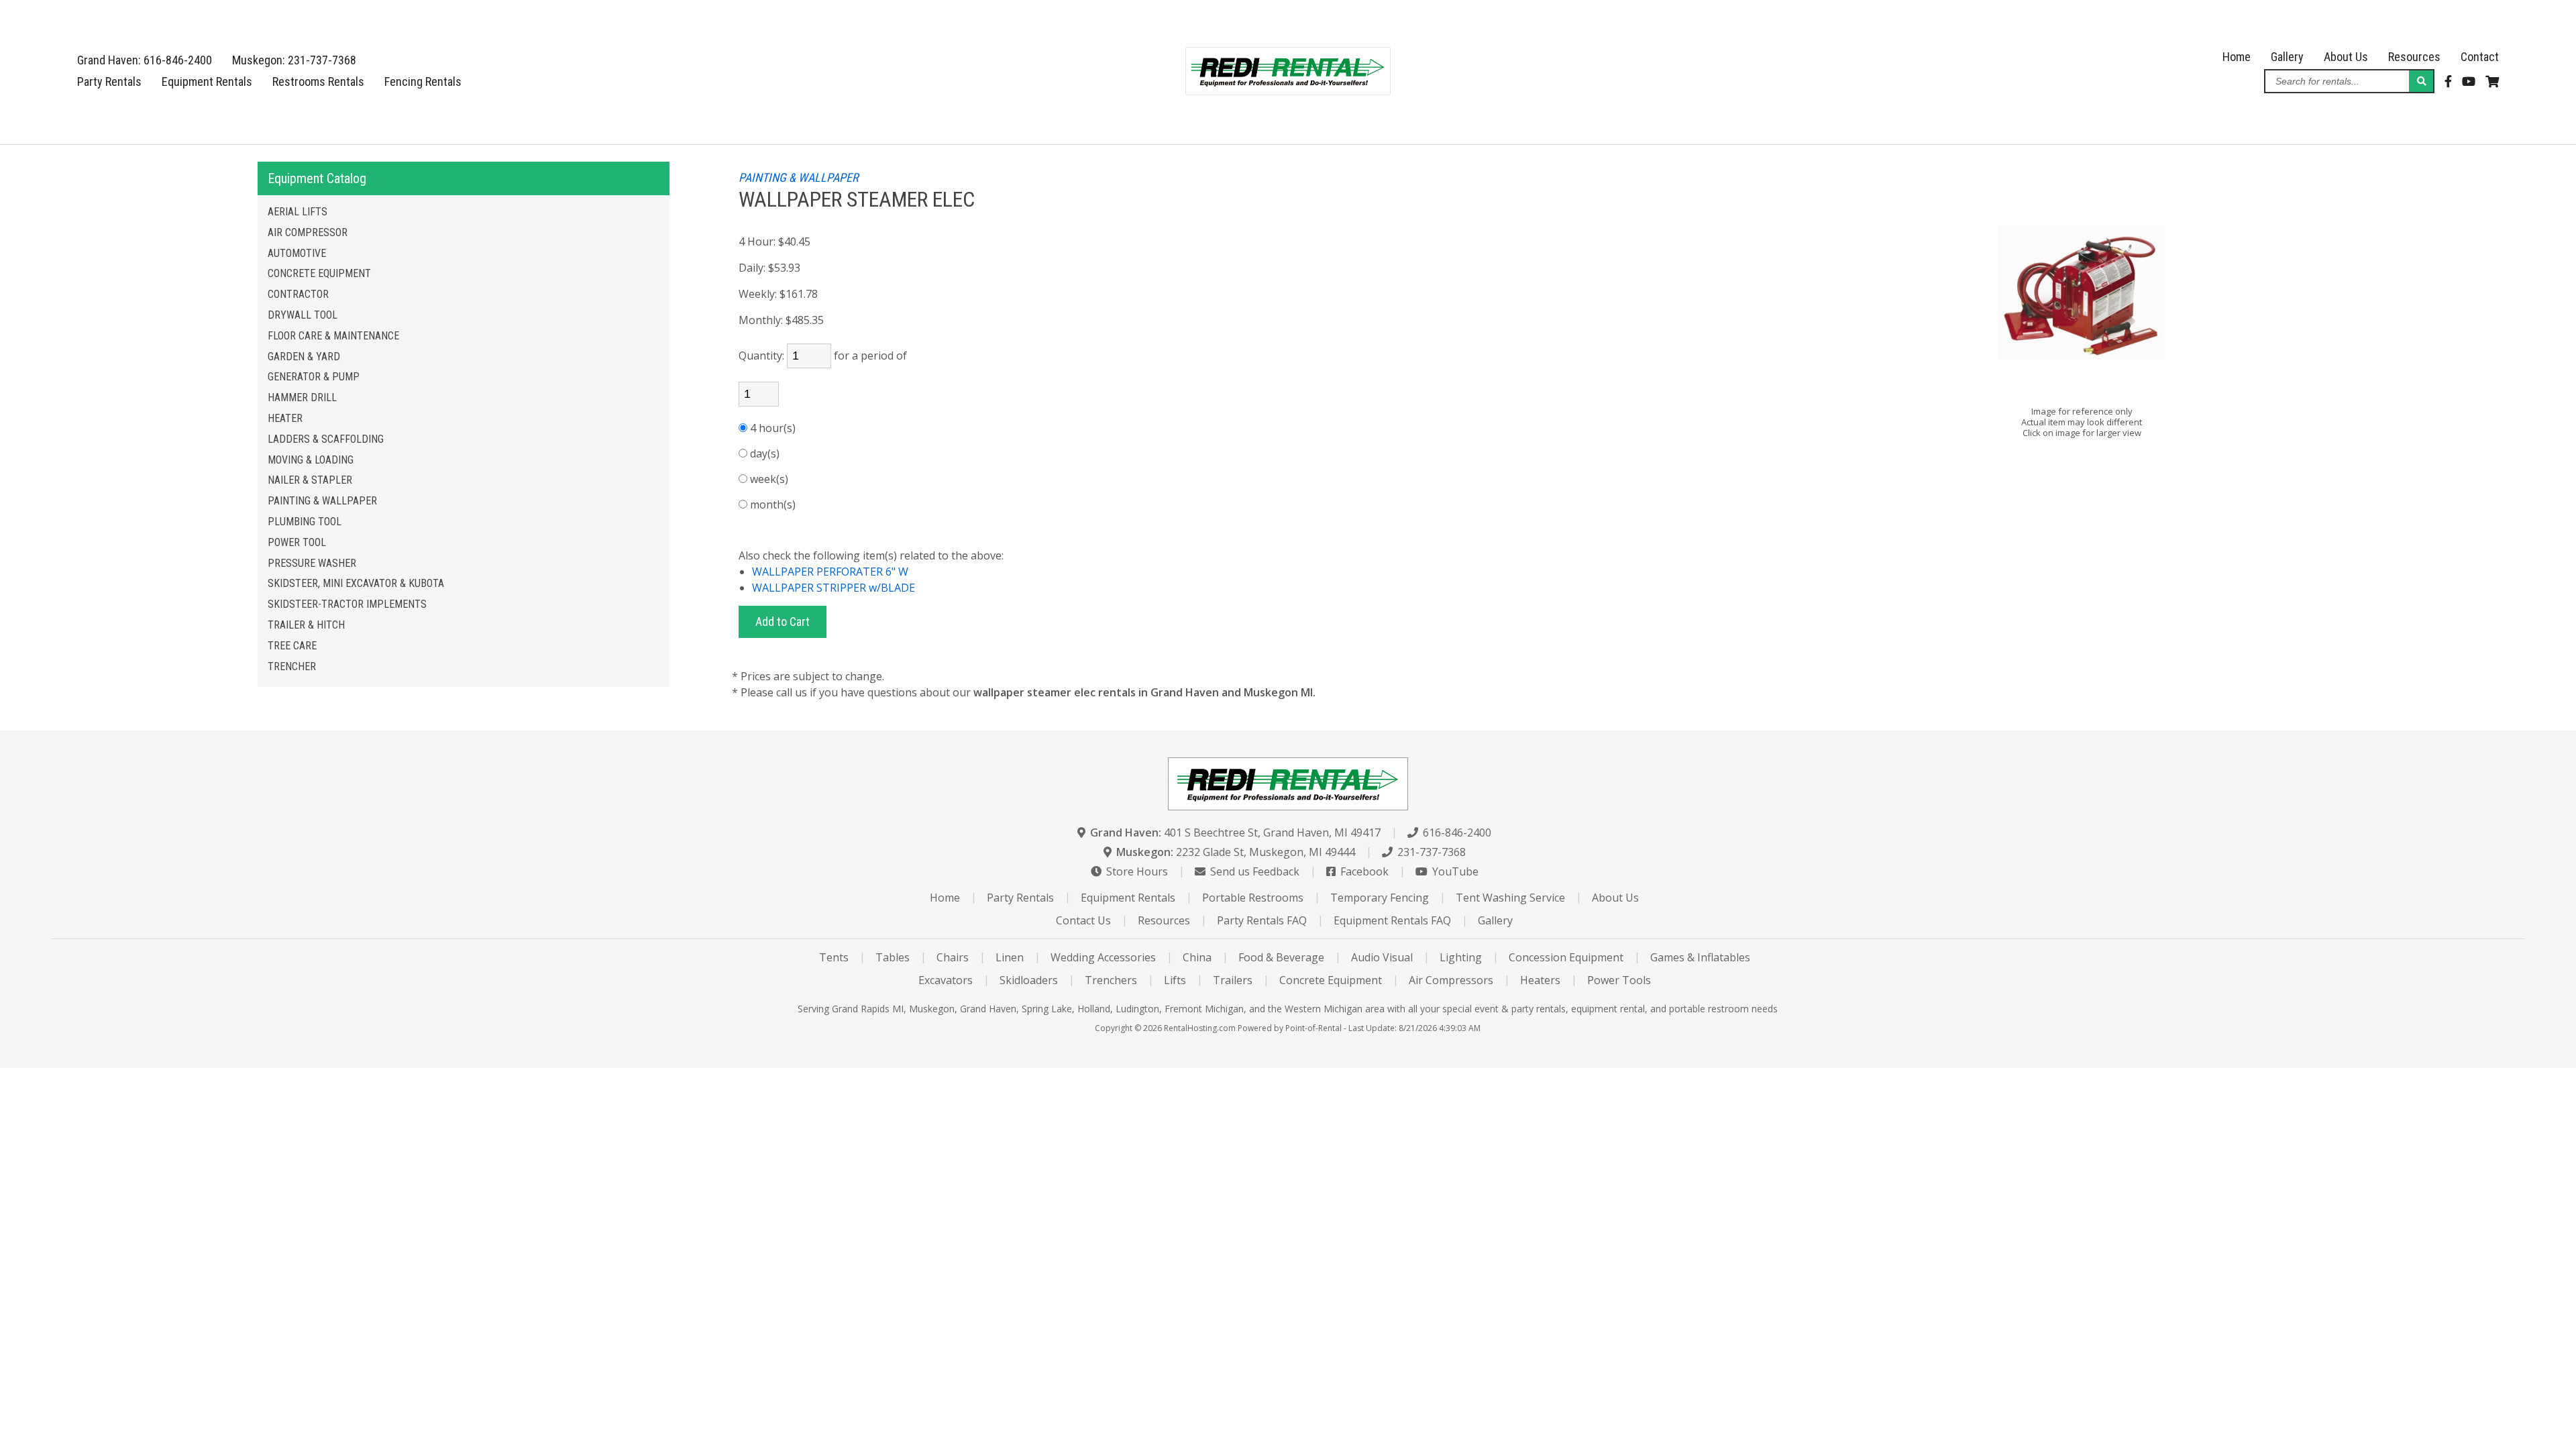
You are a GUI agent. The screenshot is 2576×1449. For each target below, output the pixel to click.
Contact (2480, 57)
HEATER (285, 418)
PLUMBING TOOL (305, 522)
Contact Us (1083, 920)
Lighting (1461, 957)
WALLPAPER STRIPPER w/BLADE (834, 588)
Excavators (946, 980)
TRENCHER (292, 666)
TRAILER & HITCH (306, 625)
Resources (2414, 57)
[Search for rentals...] (2421, 81)
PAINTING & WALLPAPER (322, 501)
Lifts (1175, 980)
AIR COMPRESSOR (308, 232)
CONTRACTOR (298, 294)
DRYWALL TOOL (303, 315)
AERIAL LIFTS (298, 212)
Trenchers (1111, 980)
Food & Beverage (1281, 957)
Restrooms (318, 82)
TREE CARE (292, 646)
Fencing (423, 82)
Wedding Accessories (1103, 957)
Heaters (1540, 980)
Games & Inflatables (1700, 957)
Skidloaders (1029, 980)
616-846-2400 (1456, 833)
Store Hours (1136, 871)
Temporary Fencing (1380, 898)
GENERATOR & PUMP (314, 377)
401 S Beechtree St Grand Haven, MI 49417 (1235, 833)
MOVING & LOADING (311, 460)
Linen (1010, 957)
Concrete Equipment (1331, 980)
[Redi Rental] (1288, 90)
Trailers (1233, 980)
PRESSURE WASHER (312, 563)
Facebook (1363, 871)
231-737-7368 (1430, 852)
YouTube (1454, 871)
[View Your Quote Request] (2492, 82)
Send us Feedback (1253, 871)
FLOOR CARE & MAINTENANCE (333, 336)
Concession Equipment (1566, 957)
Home (2237, 57)
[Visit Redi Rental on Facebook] (2448, 82)
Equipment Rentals (207, 82)
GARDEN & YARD (304, 357)
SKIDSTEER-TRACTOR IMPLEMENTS (347, 604)
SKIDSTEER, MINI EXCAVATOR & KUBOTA (356, 583)
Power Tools (1619, 980)
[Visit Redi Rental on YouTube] (2469, 82)
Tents (834, 957)
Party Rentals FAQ (1262, 920)
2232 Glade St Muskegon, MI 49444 (1236, 852)
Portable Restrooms (1253, 898)
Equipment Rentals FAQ (1392, 920)
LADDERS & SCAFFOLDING (326, 439)
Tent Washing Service (1510, 898)
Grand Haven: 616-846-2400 (145, 60)
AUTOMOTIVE (297, 253)
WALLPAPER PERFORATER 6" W (830, 572)
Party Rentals (109, 82)
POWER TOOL (297, 542)
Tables (893, 957)
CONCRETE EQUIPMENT (319, 273)
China (1197, 957)
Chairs (953, 957)
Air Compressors (1451, 980)
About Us (2346, 57)
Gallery (2287, 57)
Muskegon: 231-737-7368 (294, 60)
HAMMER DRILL (302, 397)
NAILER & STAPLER (310, 480)
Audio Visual (1382, 957)
